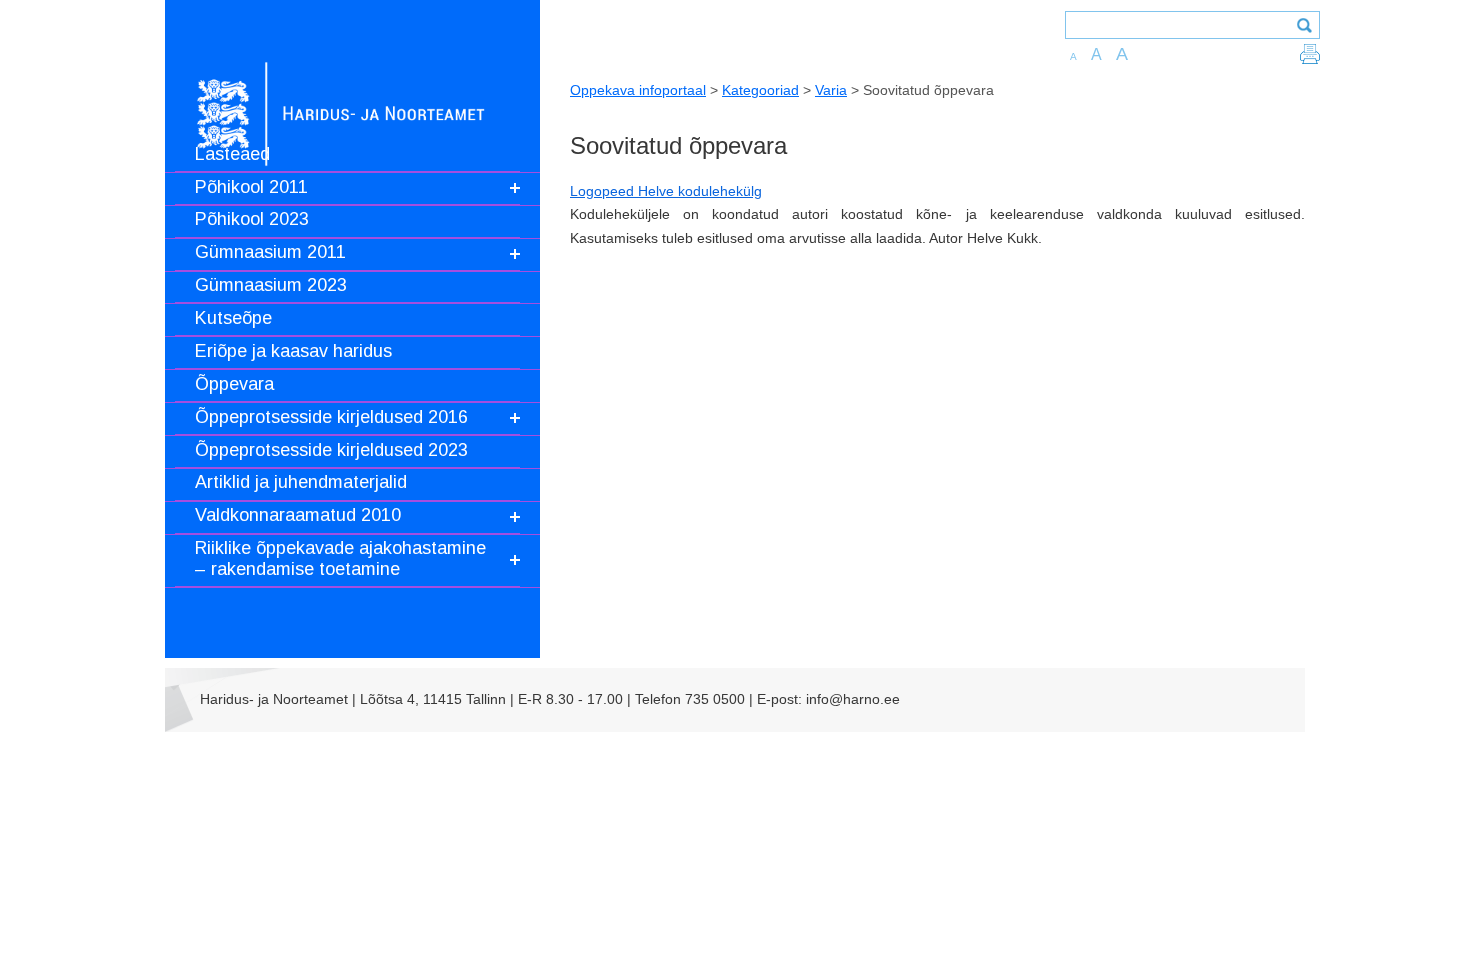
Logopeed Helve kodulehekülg (666, 191)
